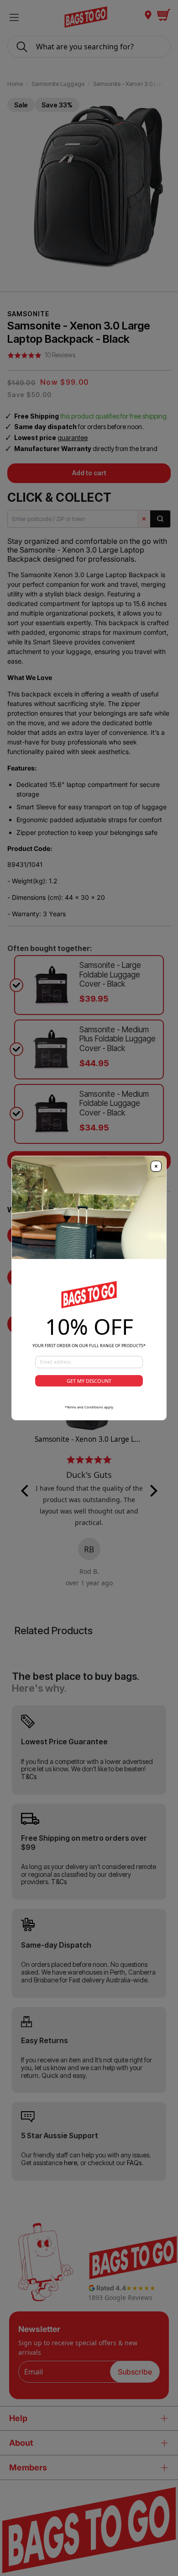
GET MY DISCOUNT (89, 1381)
